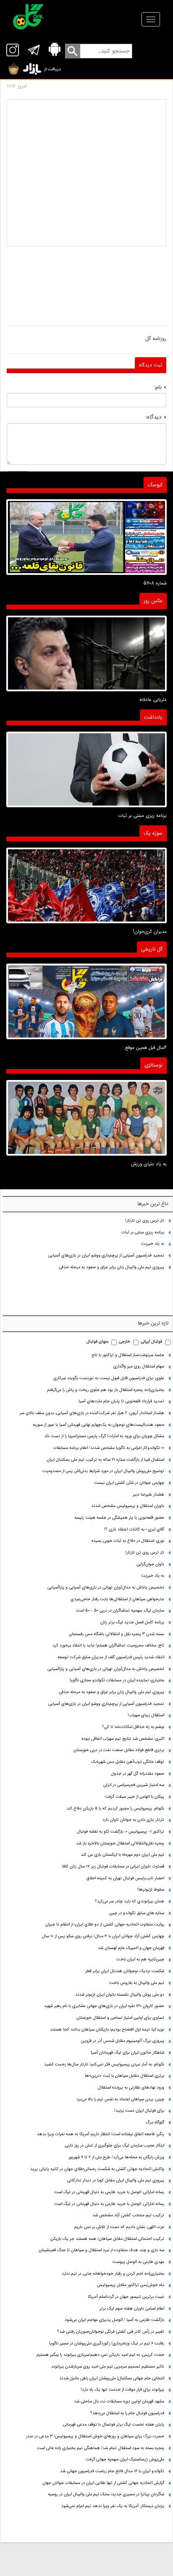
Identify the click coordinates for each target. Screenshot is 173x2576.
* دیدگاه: (156, 417)
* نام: (160, 387)
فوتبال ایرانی (151, 1342)
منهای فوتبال (97, 1342)
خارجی (125, 1342)
